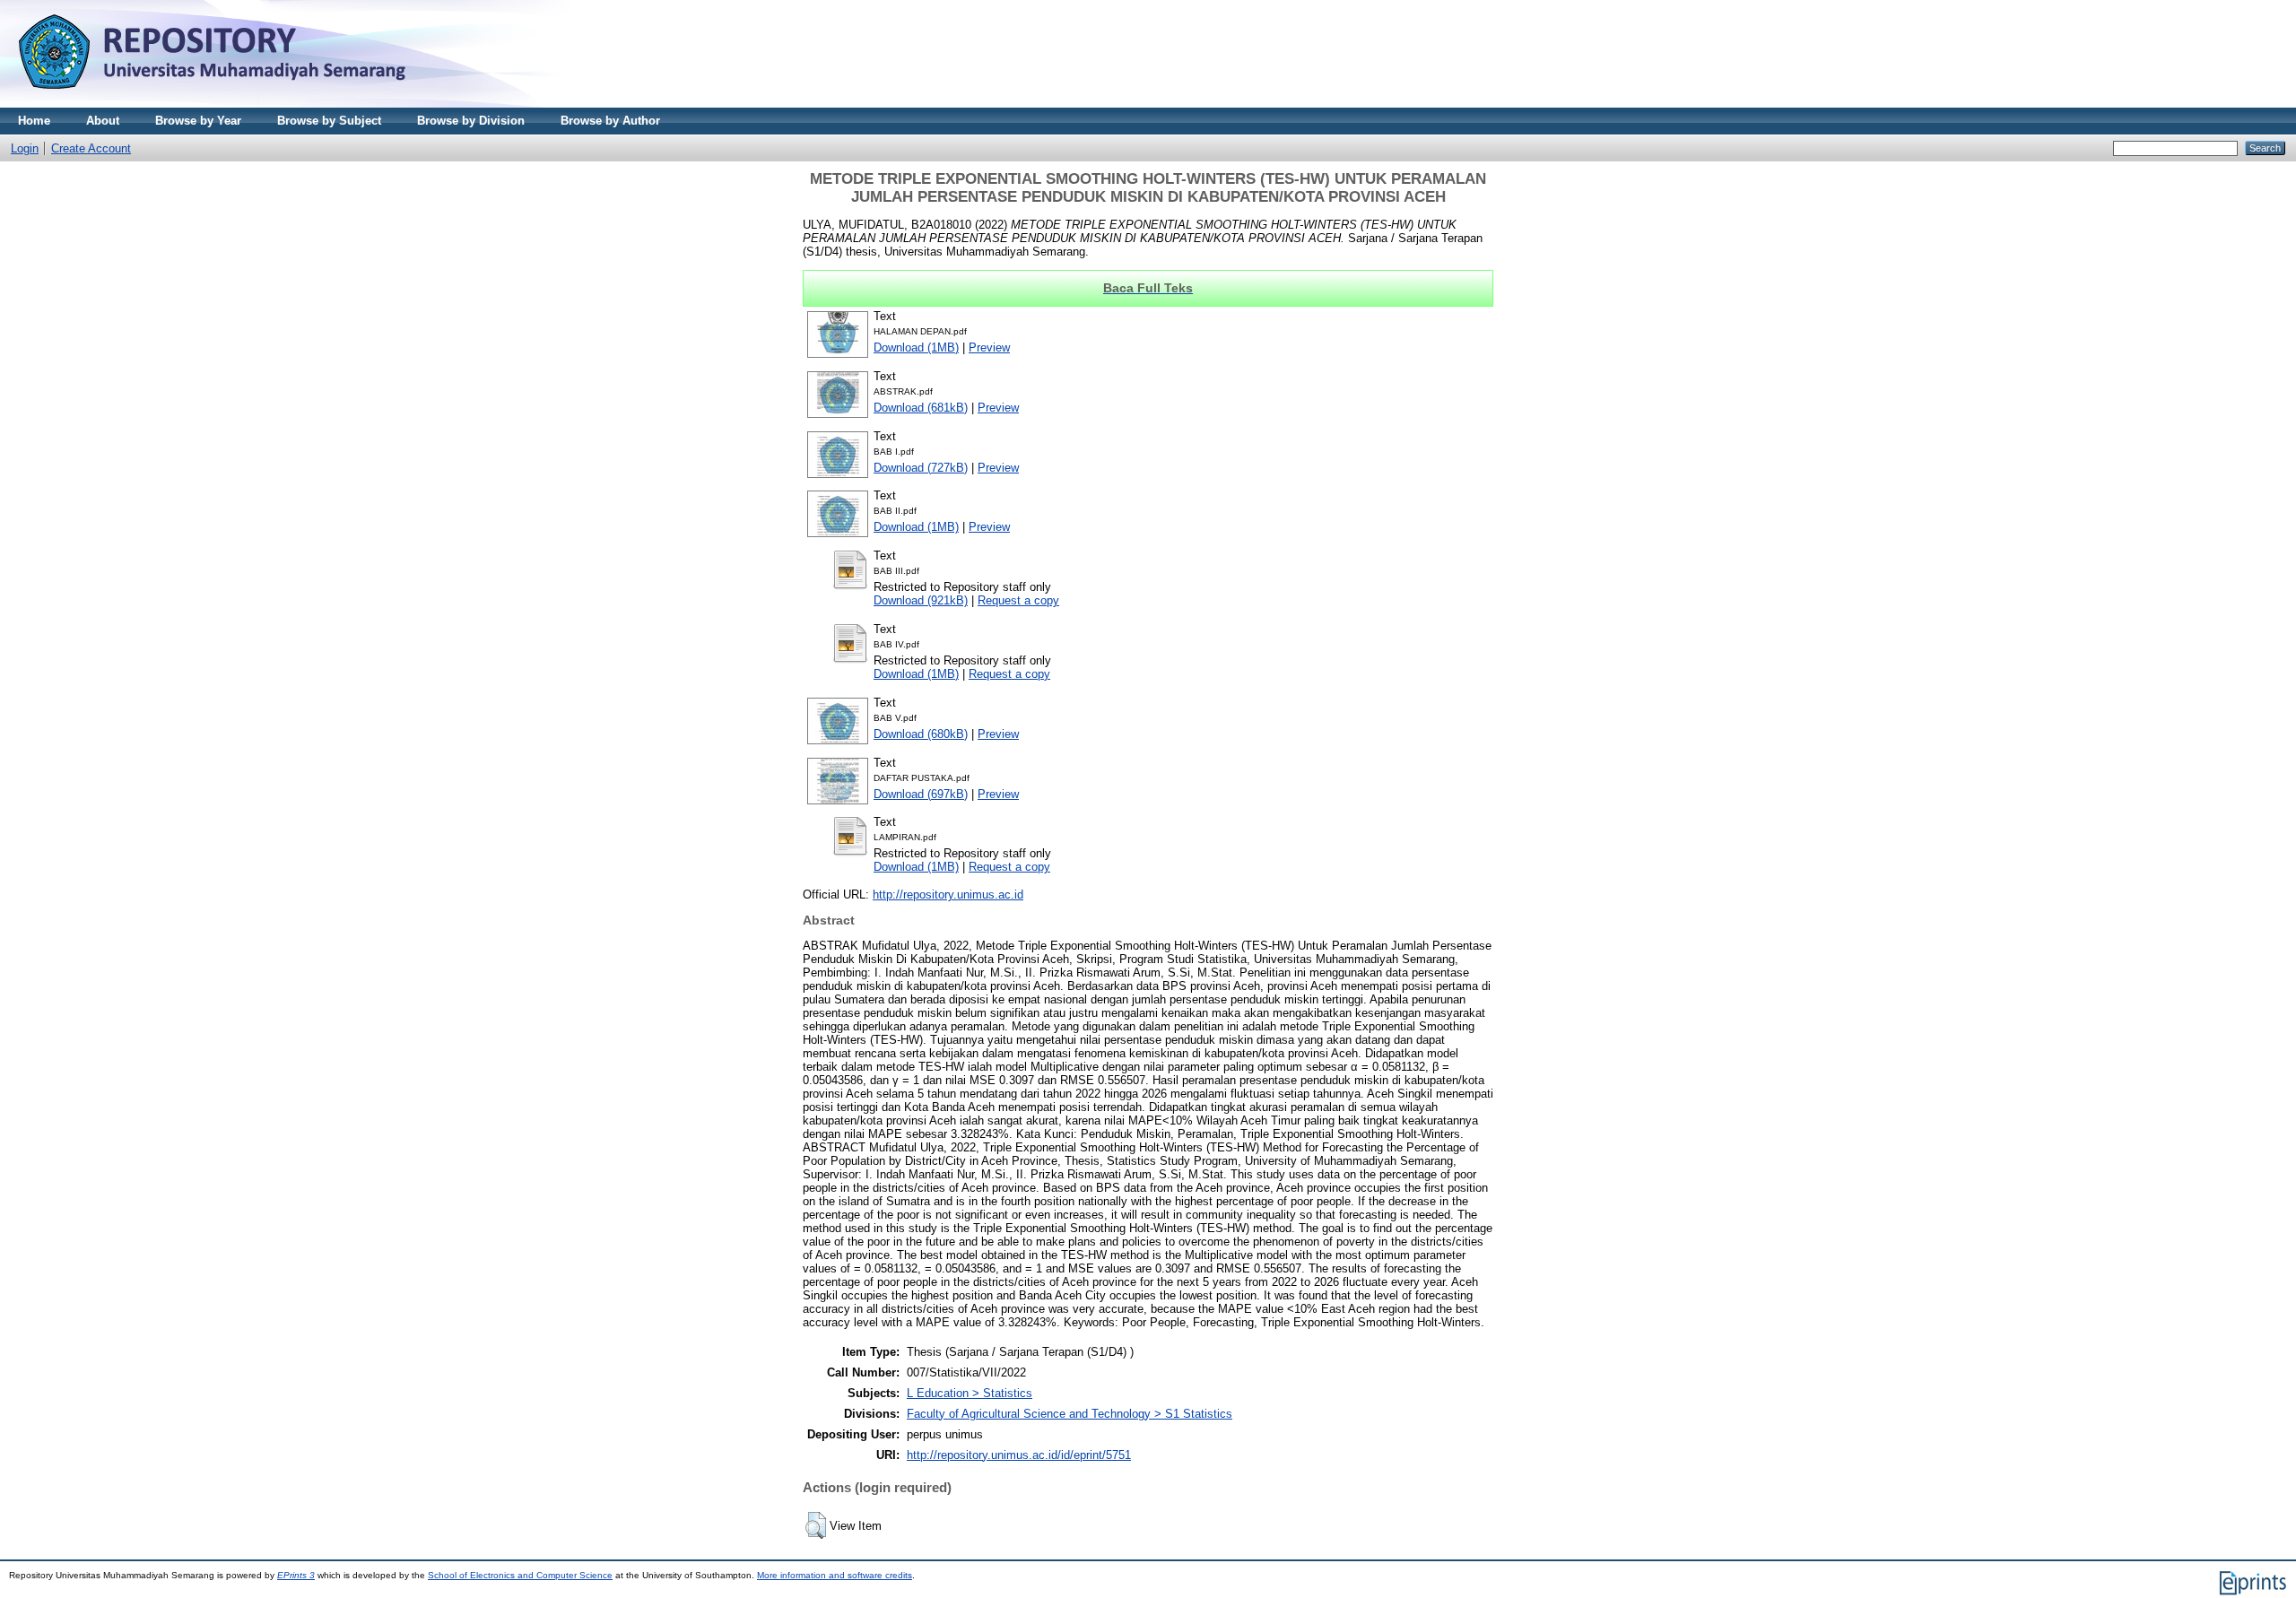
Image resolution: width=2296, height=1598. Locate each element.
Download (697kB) (921, 794)
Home (34, 121)
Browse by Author (610, 121)
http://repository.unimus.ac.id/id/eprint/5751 (1019, 1455)
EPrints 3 (296, 1575)
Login (25, 148)
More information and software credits (835, 1575)
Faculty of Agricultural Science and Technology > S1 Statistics (1070, 1414)
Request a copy (1018, 600)
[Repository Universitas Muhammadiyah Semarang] (233, 104)
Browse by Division (471, 121)
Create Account (91, 148)
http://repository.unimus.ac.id (948, 895)
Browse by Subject (329, 121)
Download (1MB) (916, 347)
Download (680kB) (921, 734)
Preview (989, 347)
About (103, 121)
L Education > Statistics (970, 1393)
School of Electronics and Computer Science (520, 1575)
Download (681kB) (921, 408)
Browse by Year (198, 121)
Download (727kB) (921, 468)
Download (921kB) (921, 600)
